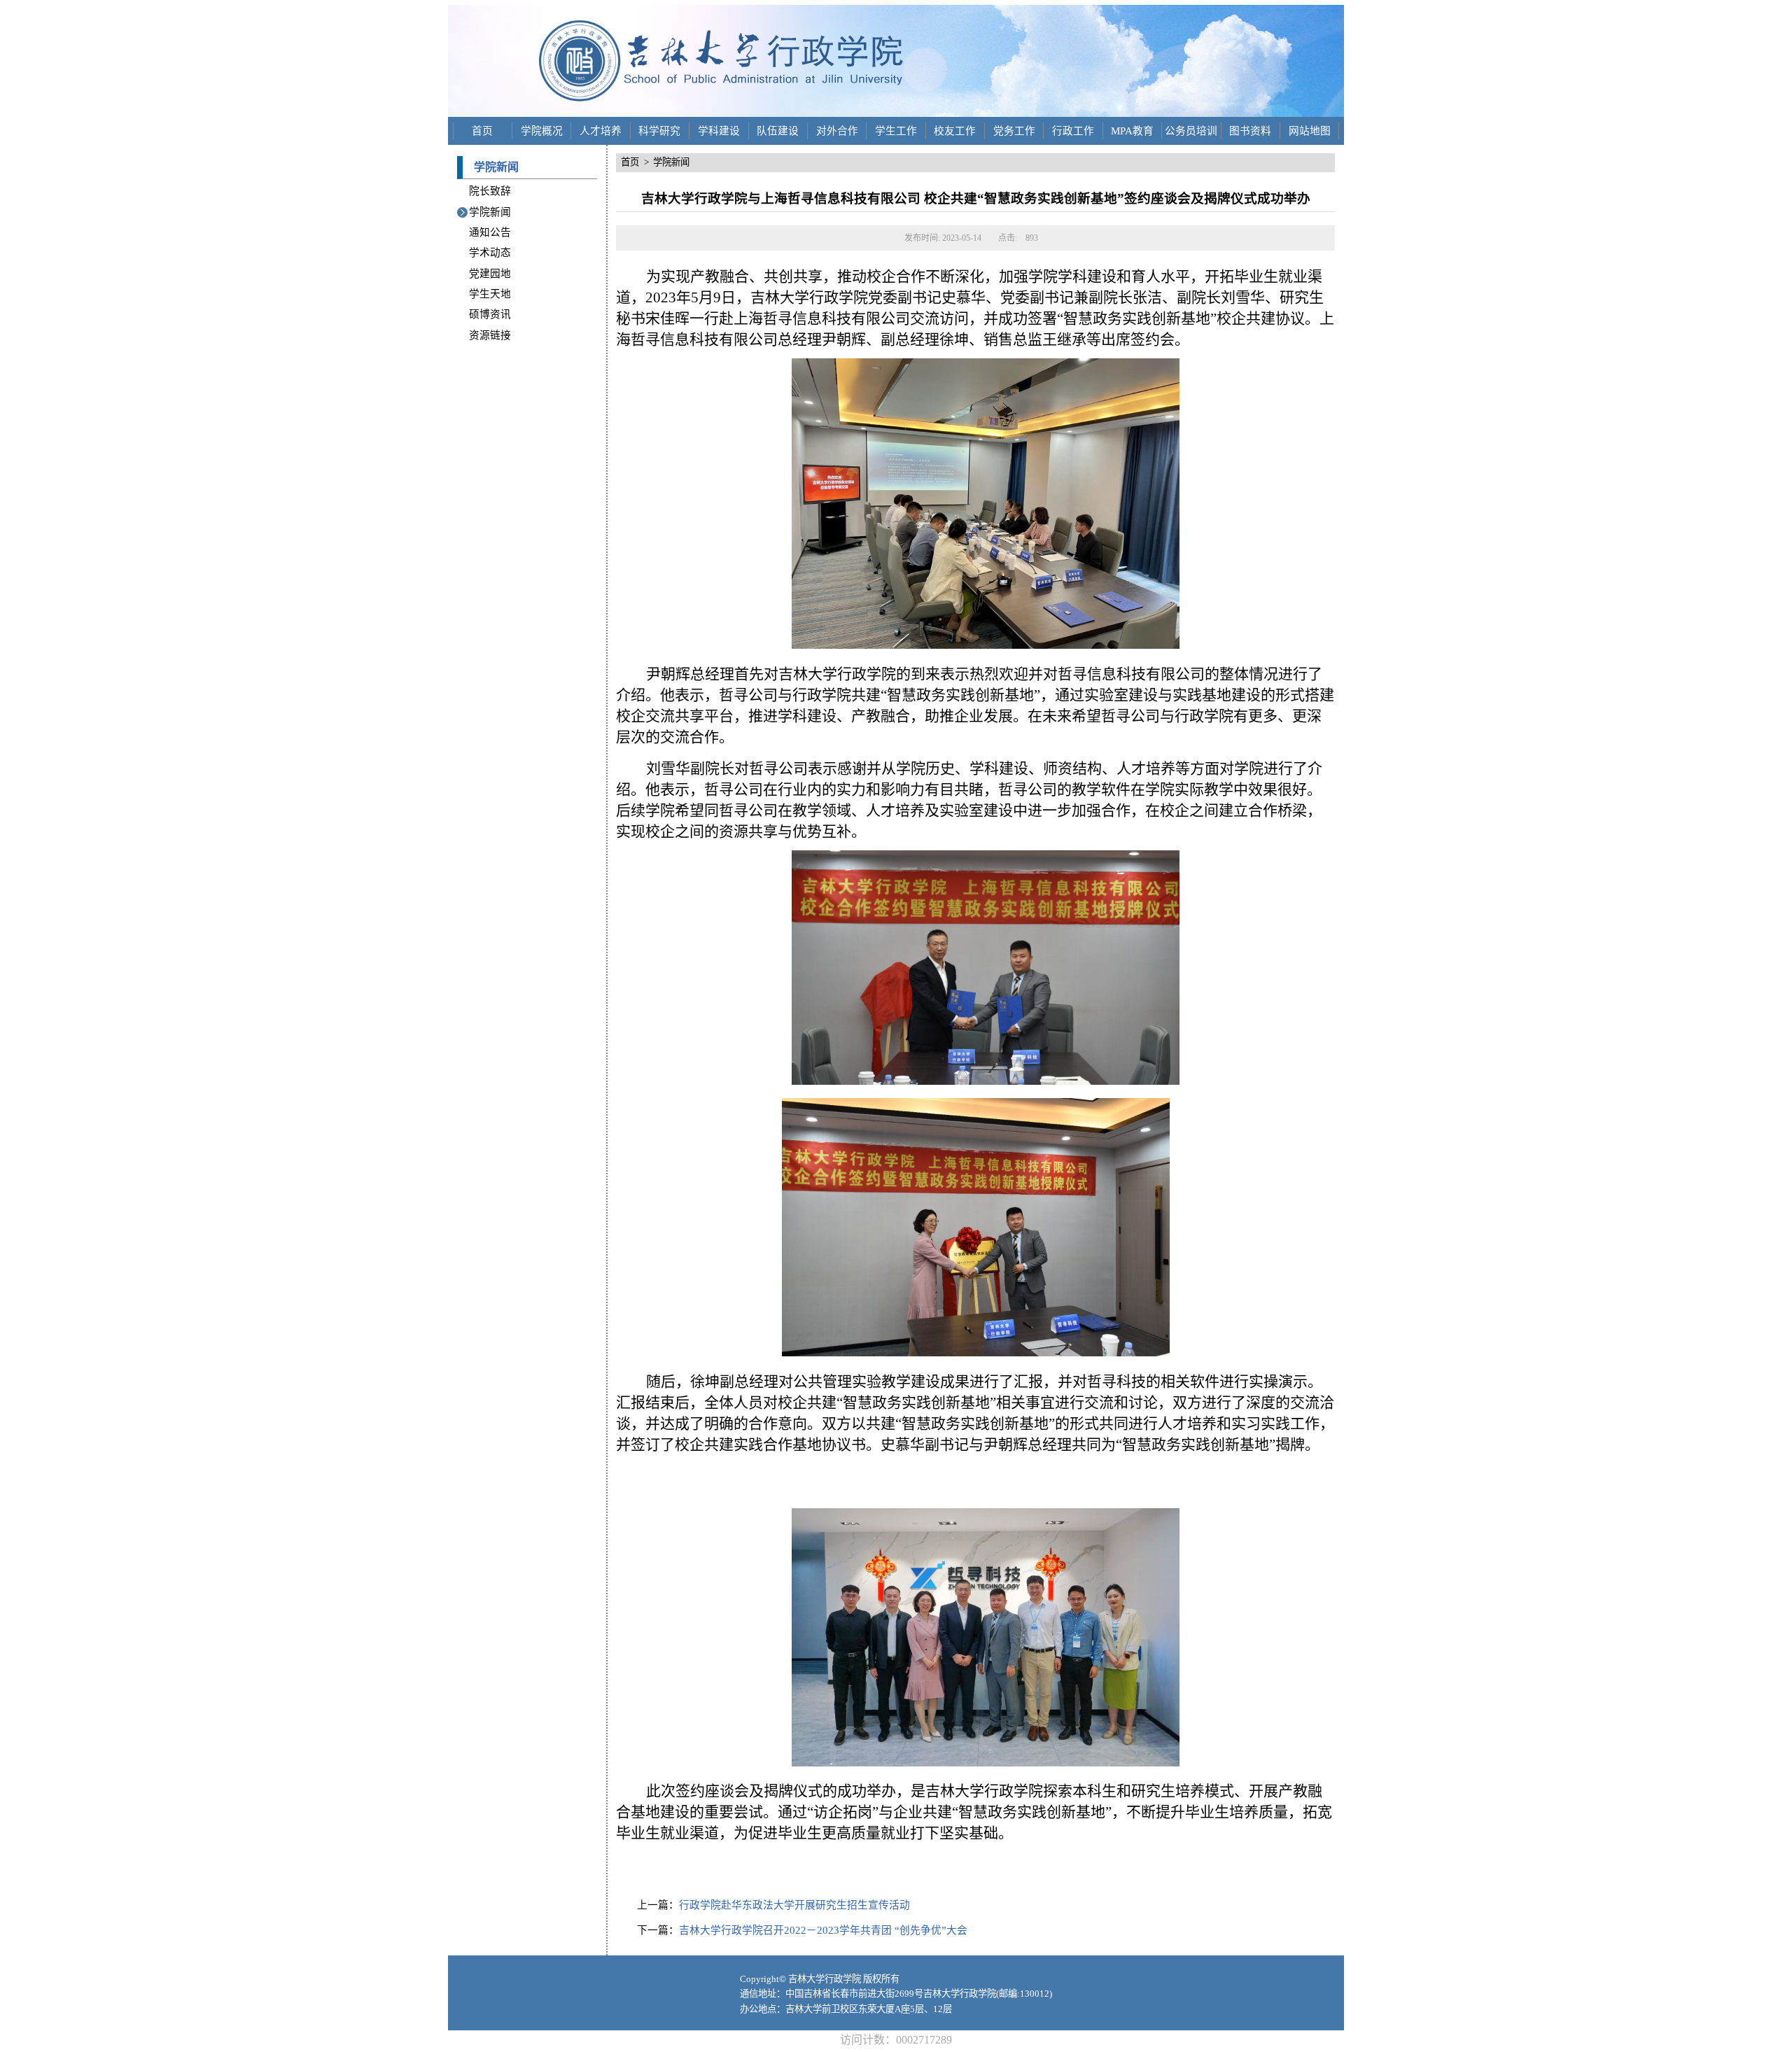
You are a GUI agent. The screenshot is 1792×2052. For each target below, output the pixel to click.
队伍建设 (778, 131)
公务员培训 (1191, 131)
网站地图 (1310, 131)
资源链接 (490, 335)
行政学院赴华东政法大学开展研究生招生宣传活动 (794, 1905)
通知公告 (490, 232)
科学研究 (659, 131)
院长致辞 (490, 191)
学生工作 (896, 131)
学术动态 (490, 253)
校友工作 (955, 131)
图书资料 (1250, 131)
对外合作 (837, 131)
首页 (482, 131)
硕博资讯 (490, 314)
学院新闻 (490, 212)
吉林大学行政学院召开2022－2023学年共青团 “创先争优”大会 (823, 1930)
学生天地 (490, 294)
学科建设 (719, 131)
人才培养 (601, 131)
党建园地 (490, 274)
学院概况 (542, 131)
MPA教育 (1132, 131)
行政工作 (1073, 131)
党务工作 (1014, 131)
